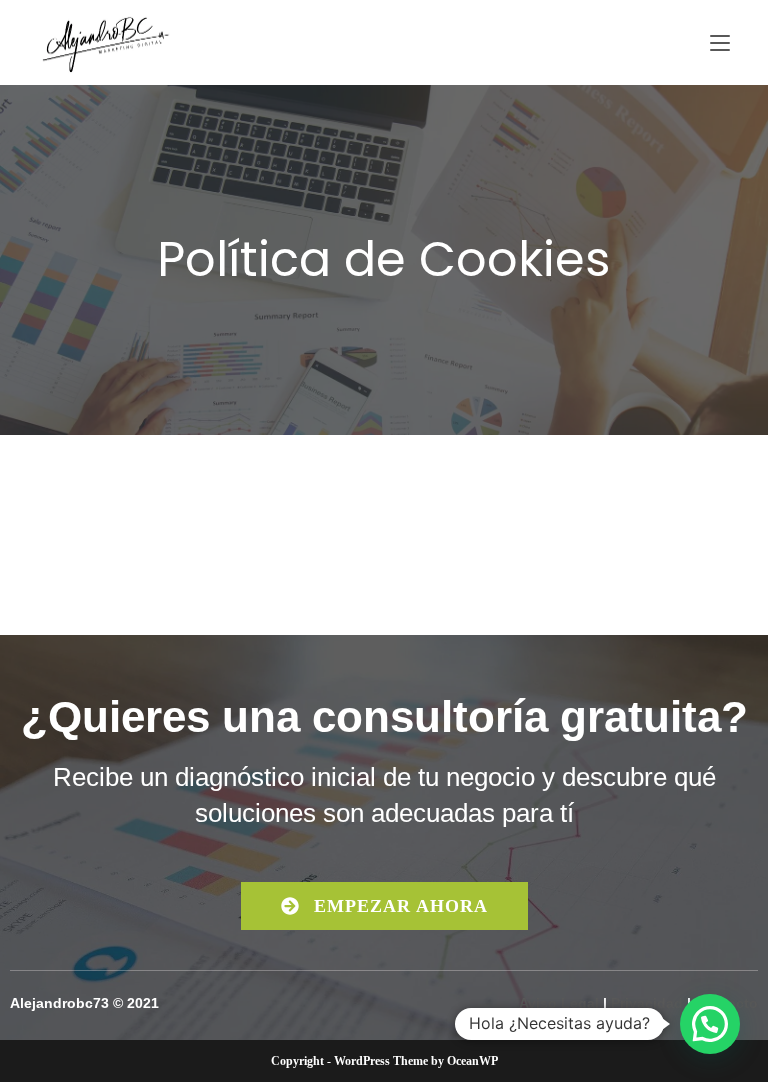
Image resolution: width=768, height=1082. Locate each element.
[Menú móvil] (720, 42)
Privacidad (647, 1003)
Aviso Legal (559, 1003)
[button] (710, 1024)
